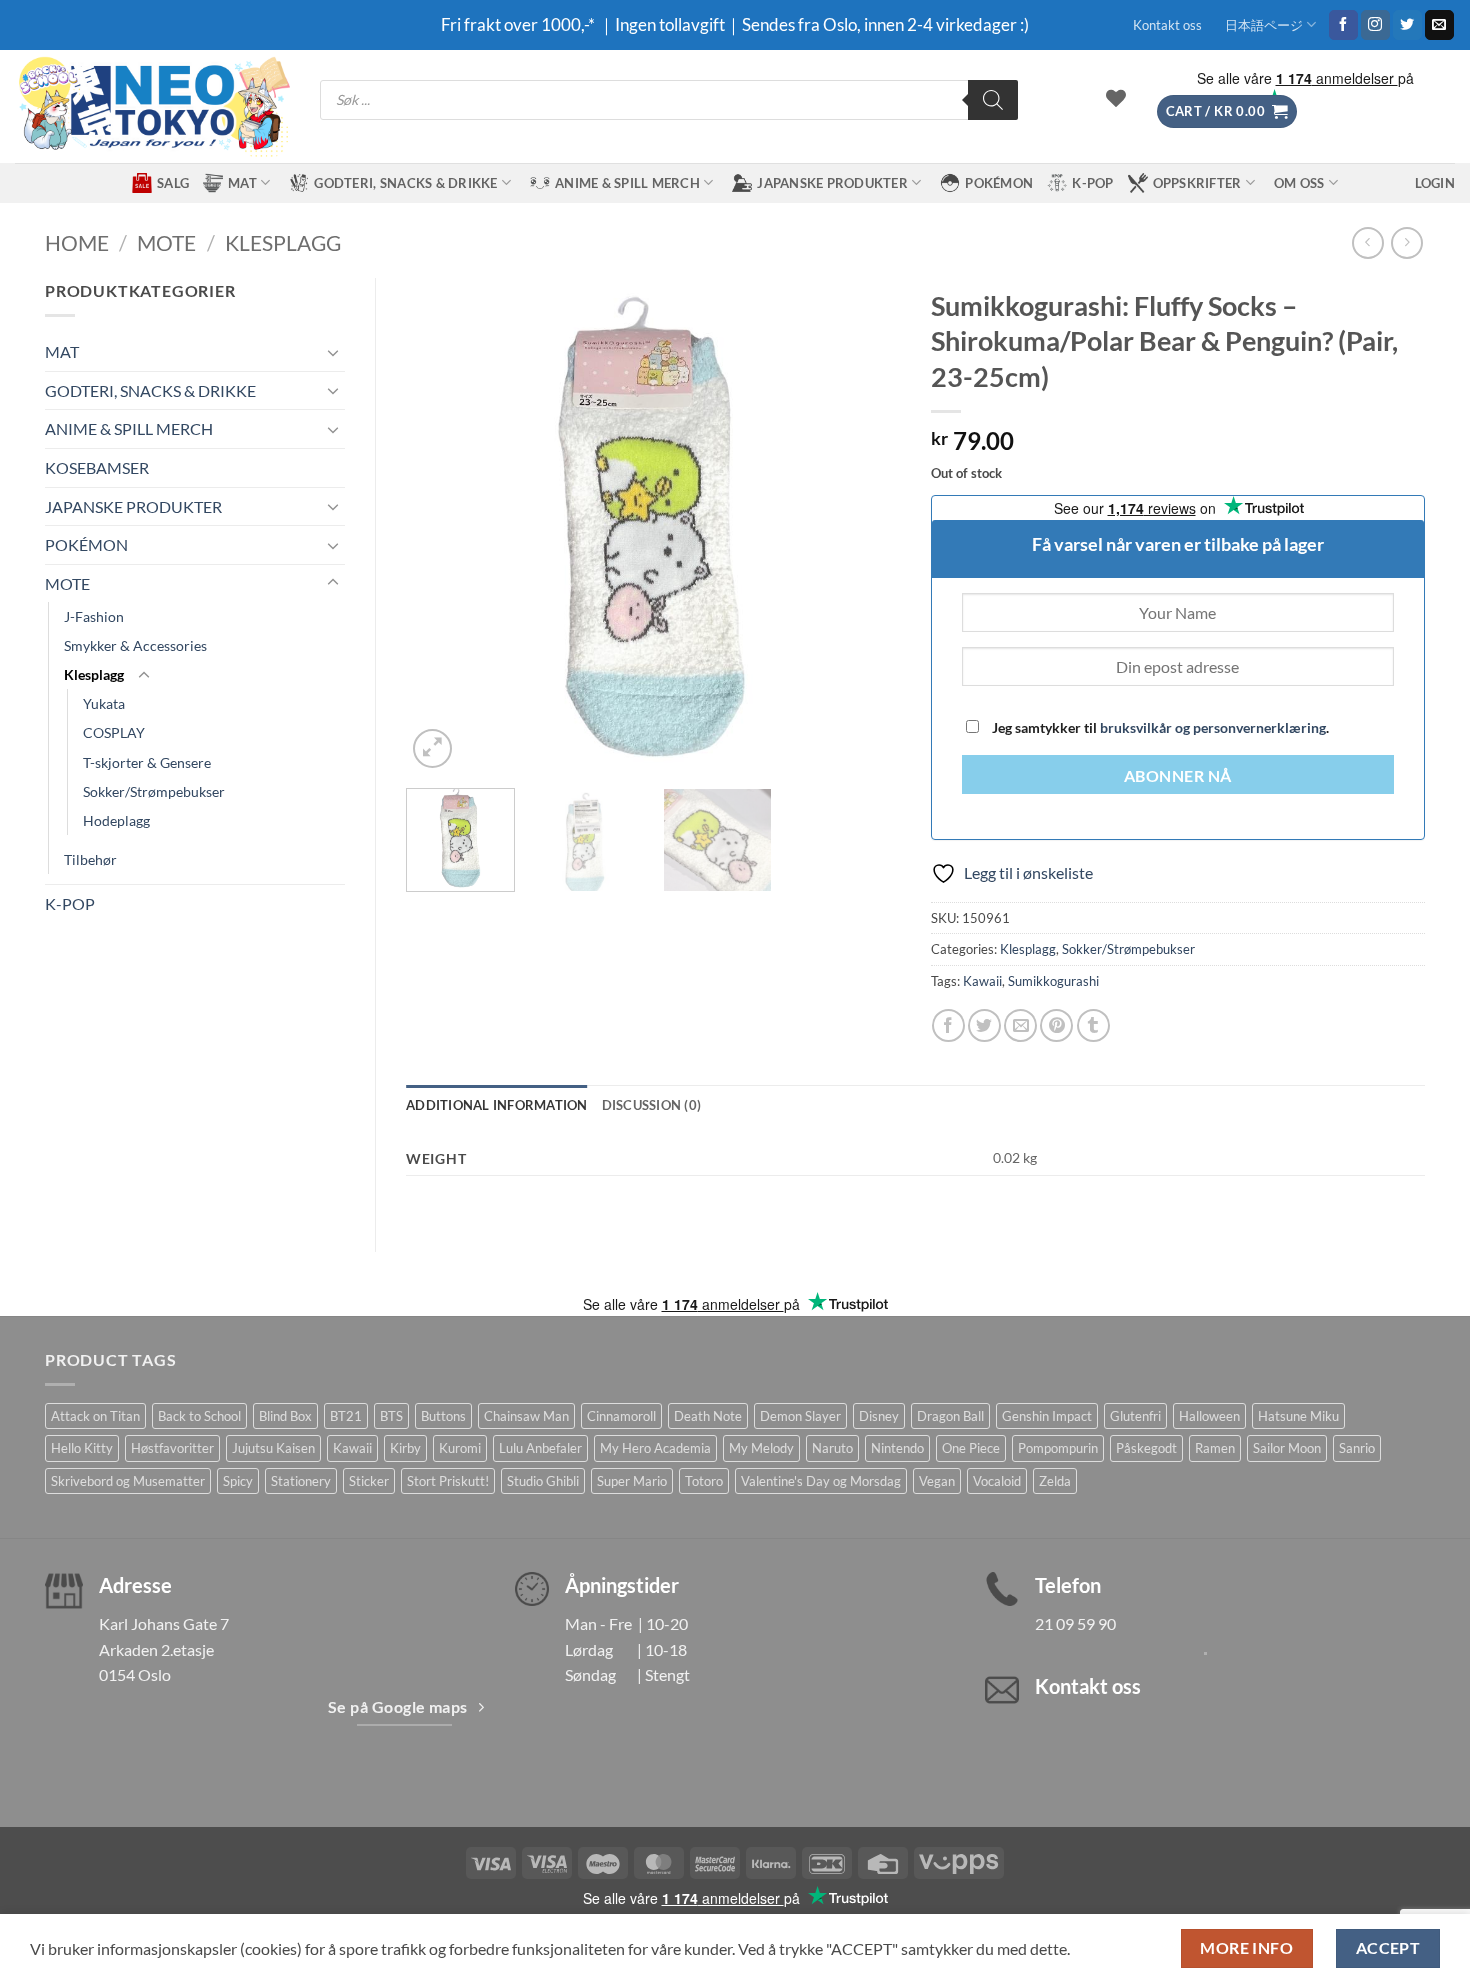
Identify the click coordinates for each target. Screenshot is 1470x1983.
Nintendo (897, 1448)
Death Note (708, 1416)
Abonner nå (1178, 776)
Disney (879, 1416)
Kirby (405, 1448)
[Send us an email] (1439, 25)
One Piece (971, 1448)
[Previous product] (1406, 242)
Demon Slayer (800, 1416)
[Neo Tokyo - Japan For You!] (152, 106)
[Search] (993, 100)
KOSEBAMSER (97, 467)
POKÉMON (999, 183)
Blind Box (285, 1416)
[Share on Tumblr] (1093, 1025)
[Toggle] (333, 352)
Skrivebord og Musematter (128, 1481)
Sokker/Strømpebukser (154, 791)
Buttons (443, 1416)
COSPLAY (114, 732)
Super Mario (632, 1481)
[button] (1227, 111)
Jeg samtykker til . (1159, 727)
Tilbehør (90, 859)
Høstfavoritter (172, 1448)
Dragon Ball (950, 1416)
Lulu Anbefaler (540, 1448)
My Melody (761, 1448)
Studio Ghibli (543, 1481)
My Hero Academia (655, 1448)
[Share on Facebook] (948, 1025)
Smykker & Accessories (135, 645)
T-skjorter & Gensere (147, 762)
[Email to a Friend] (1020, 1025)
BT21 (346, 1416)
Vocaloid (997, 1481)
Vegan (937, 1481)
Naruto (832, 1448)
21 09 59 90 (1075, 1623)
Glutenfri (1135, 1416)
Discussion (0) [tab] (652, 1105)
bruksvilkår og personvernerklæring (1213, 727)
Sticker (369, 1481)
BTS (391, 1416)
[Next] (865, 525)
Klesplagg (283, 242)
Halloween (1209, 1416)
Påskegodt (1146, 1448)
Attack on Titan (95, 1416)
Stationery (301, 1481)
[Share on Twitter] (984, 1025)
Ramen (1215, 1448)
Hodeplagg (116, 820)
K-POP (1092, 183)
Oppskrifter (1197, 183)
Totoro (704, 1481)
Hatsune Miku (1298, 1416)
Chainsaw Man (526, 1416)
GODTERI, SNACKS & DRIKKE (405, 183)
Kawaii (982, 981)
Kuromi (460, 1448)
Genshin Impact (1047, 1416)
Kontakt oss (1167, 25)
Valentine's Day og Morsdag (821, 1481)
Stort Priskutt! (448, 1481)
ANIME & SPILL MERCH (627, 183)
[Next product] (1367, 242)
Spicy (238, 1481)
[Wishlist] (1116, 98)
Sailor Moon (1287, 1448)
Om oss (1299, 183)
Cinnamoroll (621, 1416)
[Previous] (441, 525)
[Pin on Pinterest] (1056, 1025)
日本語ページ (1264, 25)
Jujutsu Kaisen (273, 1448)
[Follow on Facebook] (1343, 25)
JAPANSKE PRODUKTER (832, 183)
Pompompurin (1058, 1448)
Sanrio (1357, 1448)
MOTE (166, 242)
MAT (242, 183)
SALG (173, 183)
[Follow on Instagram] (1375, 25)
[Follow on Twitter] (1407, 25)
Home (77, 242)
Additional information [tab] (497, 1105)
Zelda (1055, 1481)
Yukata (104, 703)
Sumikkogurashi (1053, 981)
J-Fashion (94, 616)
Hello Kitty (82, 1448)
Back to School (199, 1416)
